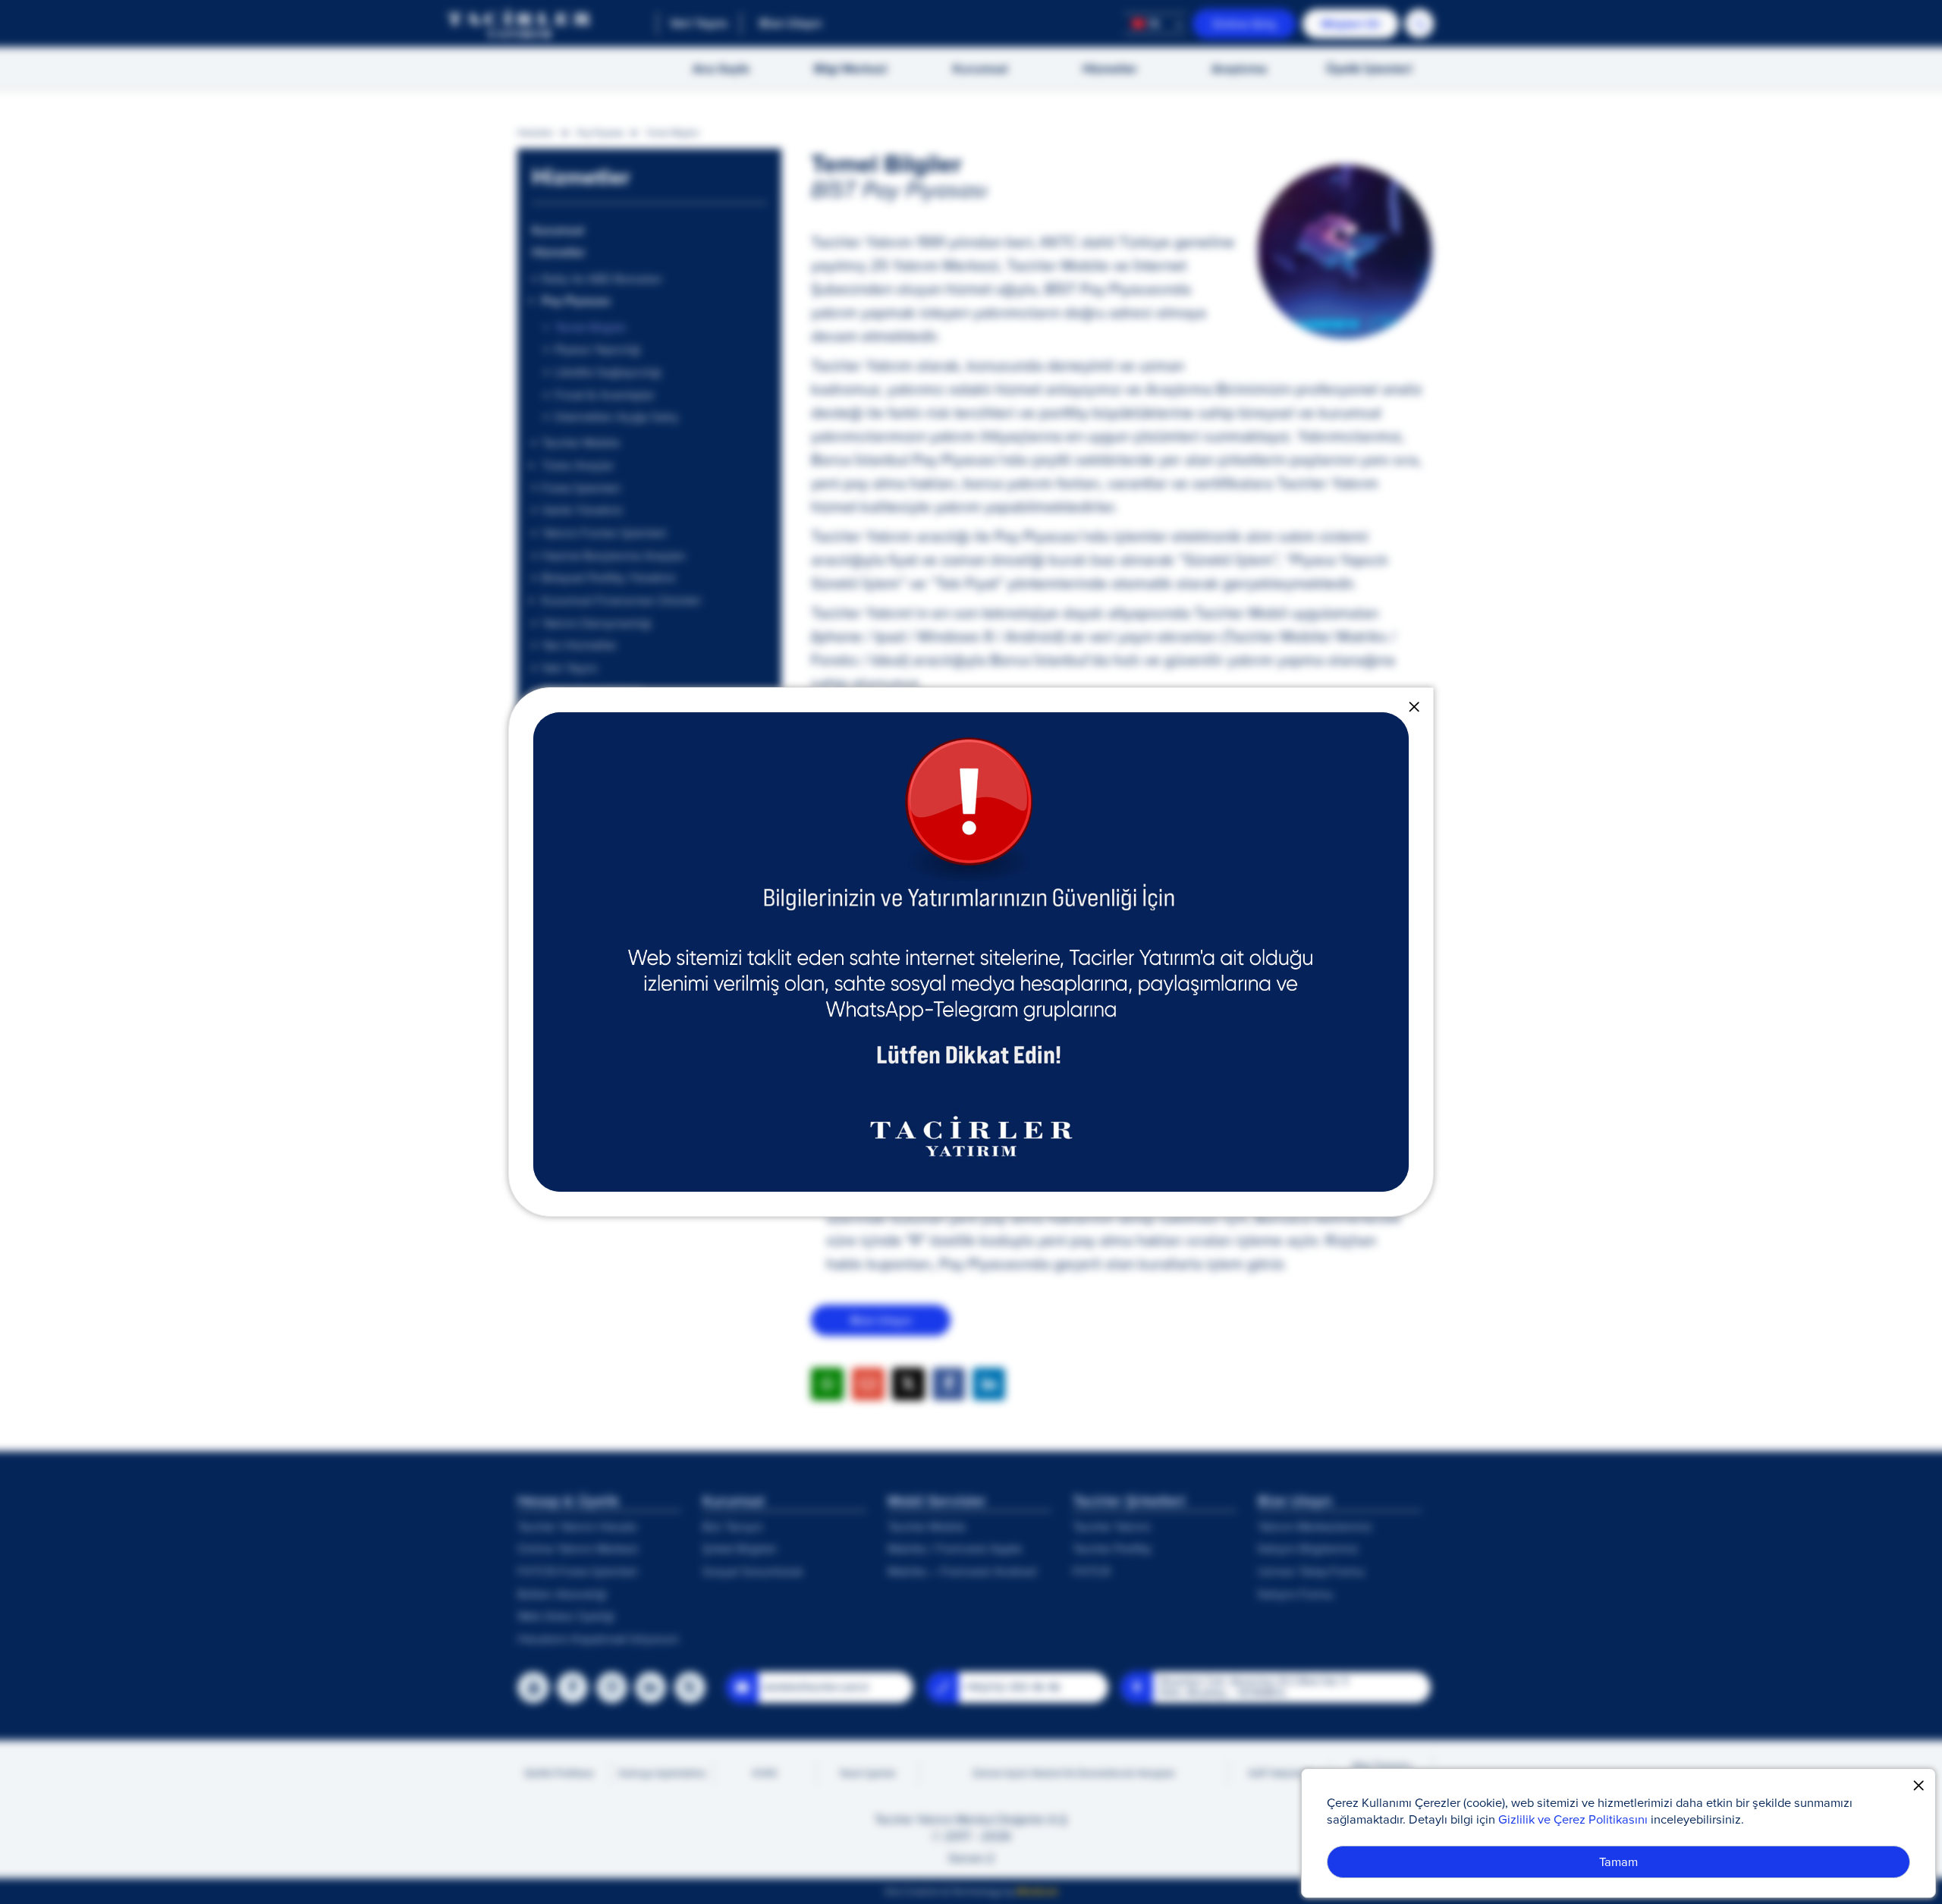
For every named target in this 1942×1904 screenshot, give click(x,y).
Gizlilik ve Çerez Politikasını (1573, 1819)
